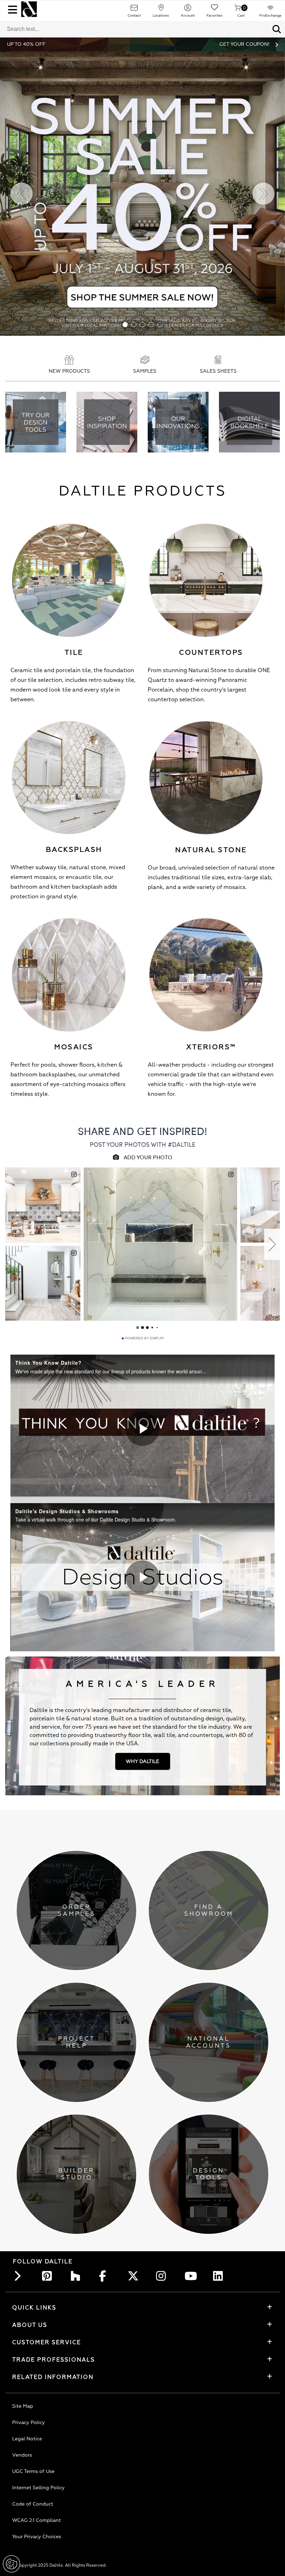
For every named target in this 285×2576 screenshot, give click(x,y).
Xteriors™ (211, 1047)
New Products (69, 371)
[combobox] (134, 29)
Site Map (23, 2406)
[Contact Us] (134, 10)
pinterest (49, 2276)
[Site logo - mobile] (29, 9)
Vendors (22, 2455)
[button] (277, 29)
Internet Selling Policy (38, 2488)
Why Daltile (142, 1761)
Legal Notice (27, 2439)
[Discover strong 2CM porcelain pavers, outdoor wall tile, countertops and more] (206, 975)
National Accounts (209, 2042)
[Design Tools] (36, 423)
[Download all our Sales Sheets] (218, 361)
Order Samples (77, 1910)
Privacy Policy (28, 2422)
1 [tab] (125, 325)
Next (263, 194)
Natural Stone (211, 850)
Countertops (211, 653)
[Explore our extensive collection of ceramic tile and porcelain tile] (69, 580)
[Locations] (161, 10)
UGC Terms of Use (33, 2471)
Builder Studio (76, 2174)
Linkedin (220, 2276)
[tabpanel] (142, 194)
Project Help (77, 2042)
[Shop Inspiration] (107, 423)
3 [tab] (143, 325)
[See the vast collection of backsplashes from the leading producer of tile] (69, 778)
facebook (106, 2276)
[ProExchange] (270, 10)
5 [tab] (160, 325)
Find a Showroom (209, 1910)
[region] (142, 1429)
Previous (22, 194)
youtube (192, 2276)
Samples (145, 371)
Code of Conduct (33, 2504)
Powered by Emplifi (145, 1338)
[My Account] (188, 10)
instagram (163, 2276)
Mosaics (74, 1047)
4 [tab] (151, 325)
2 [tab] (134, 325)
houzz (78, 2276)
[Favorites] (214, 10)
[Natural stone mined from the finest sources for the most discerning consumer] (206, 778)
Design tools (209, 2174)
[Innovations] (178, 423)
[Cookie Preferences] (11, 2564)
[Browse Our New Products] (69, 361)
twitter (135, 2276)
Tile (74, 653)
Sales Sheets (218, 371)
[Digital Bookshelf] (249, 423)
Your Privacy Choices (37, 2537)
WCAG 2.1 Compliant (36, 2520)
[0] (238, 10)
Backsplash (74, 850)
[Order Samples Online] (145, 361)
